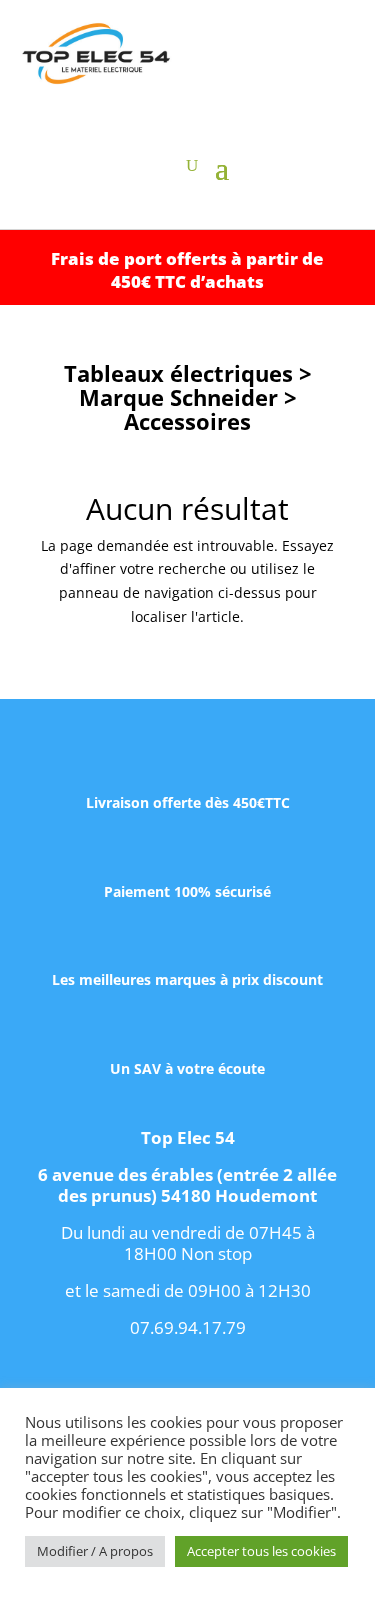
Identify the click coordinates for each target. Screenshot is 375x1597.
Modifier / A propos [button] (95, 1551)
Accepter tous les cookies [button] (261, 1551)
